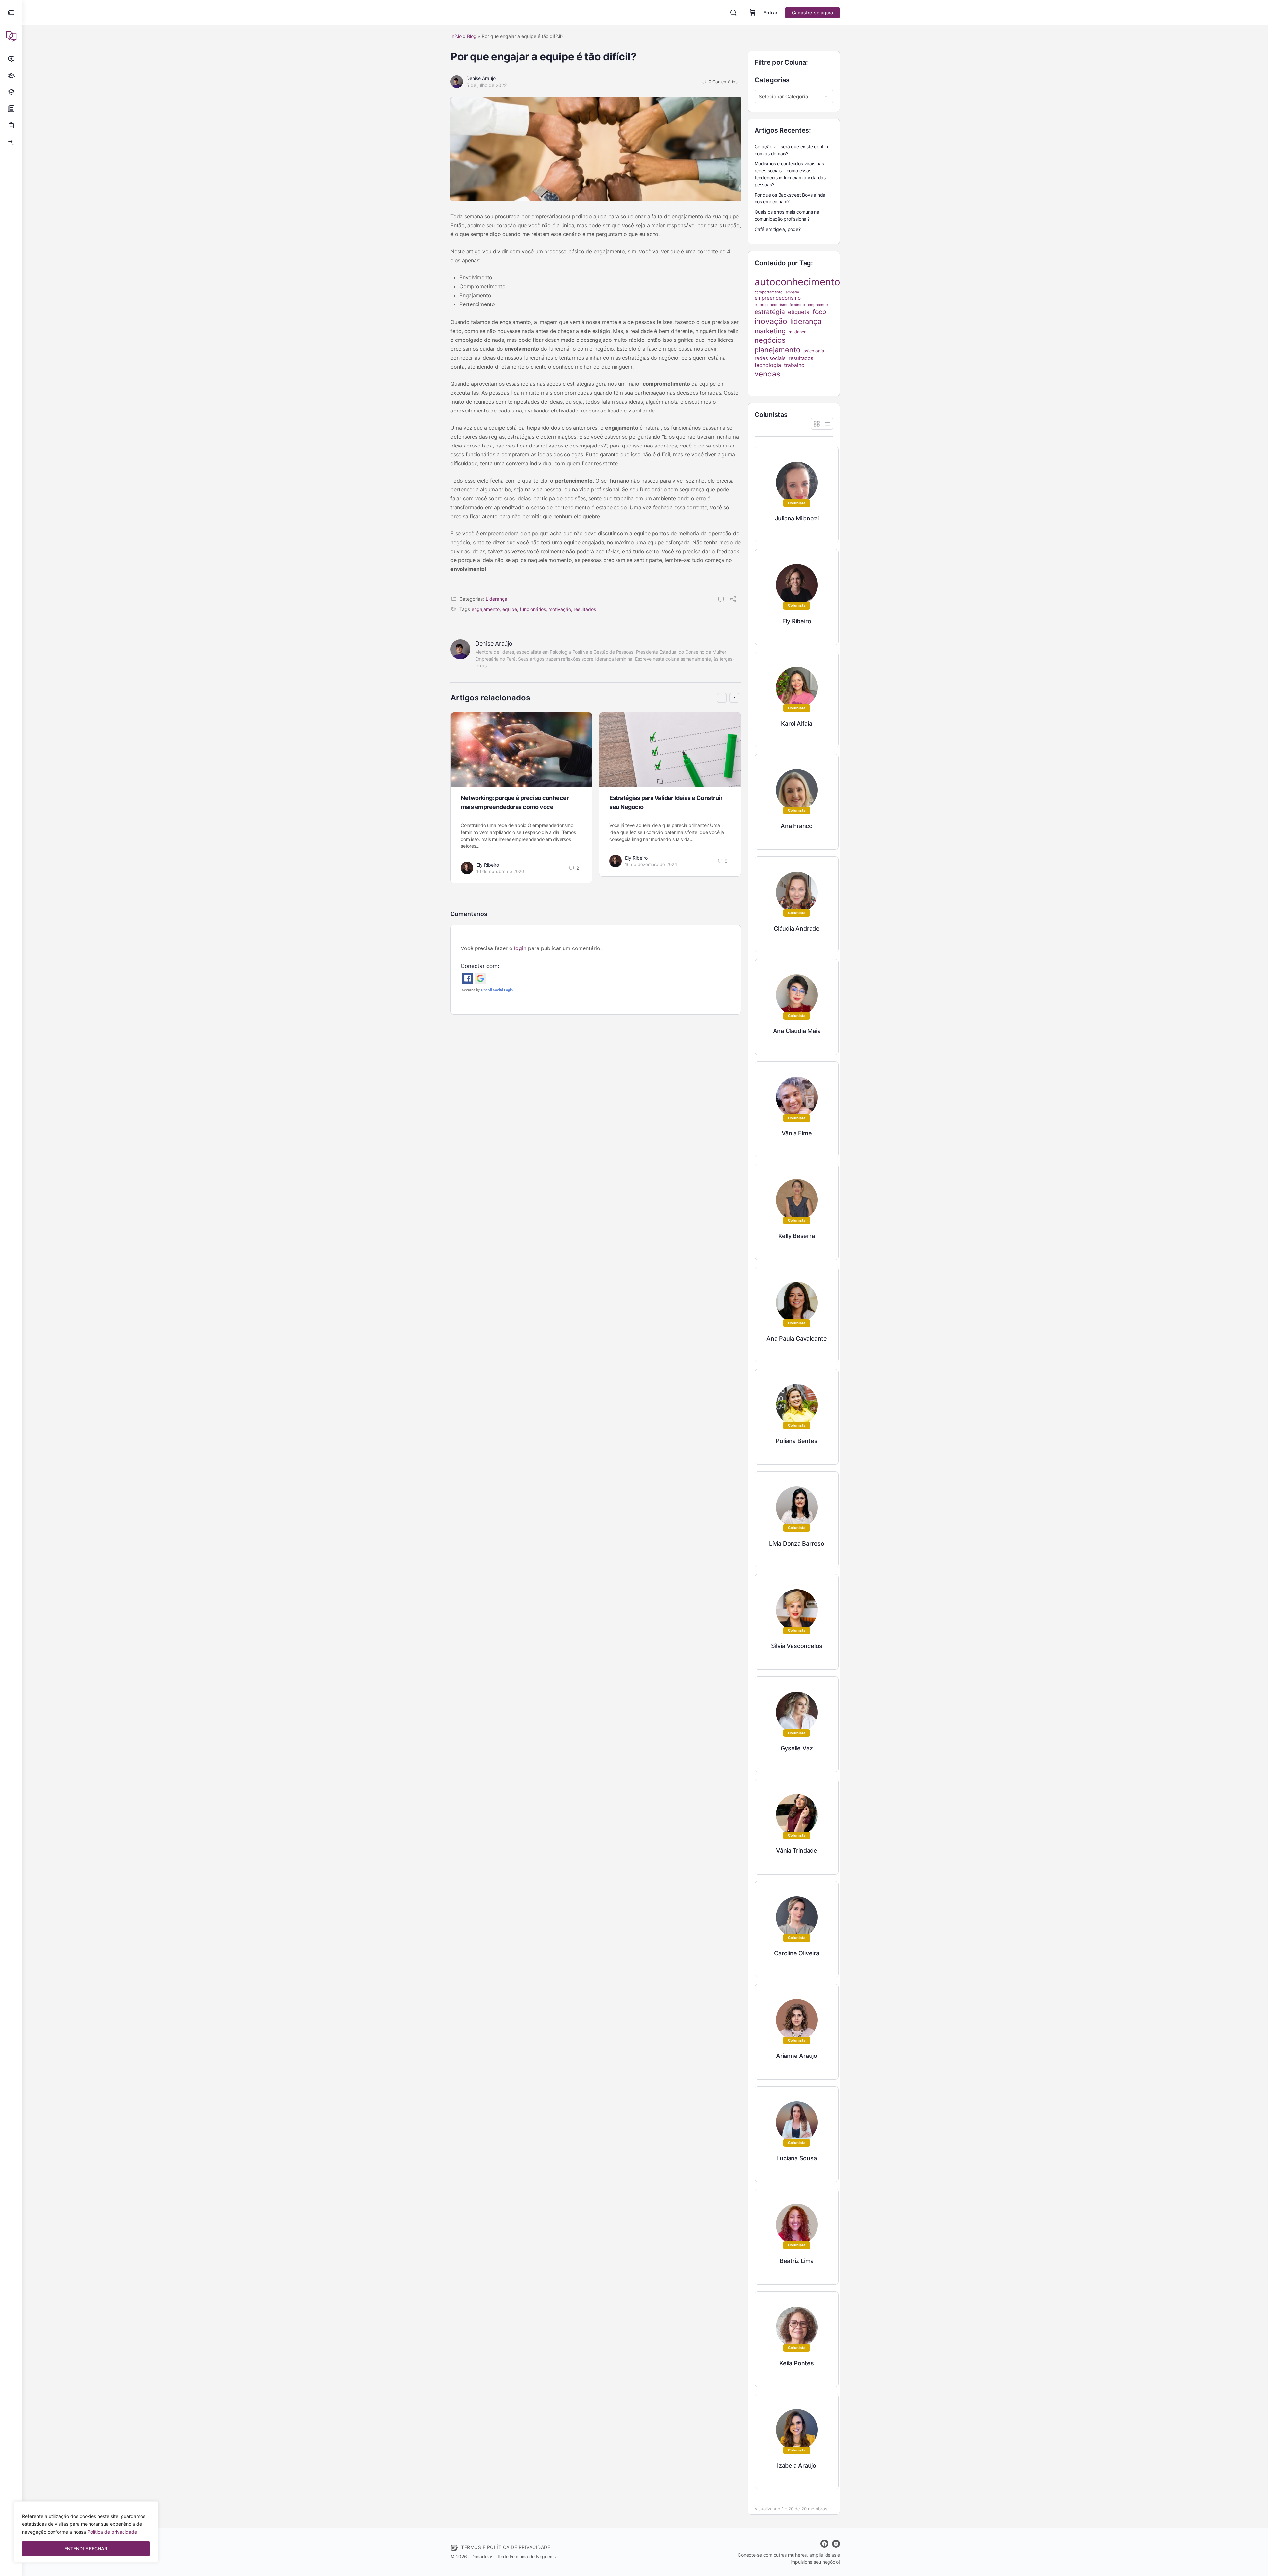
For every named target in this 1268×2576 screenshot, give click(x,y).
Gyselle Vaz (797, 1748)
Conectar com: (480, 966)
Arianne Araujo (797, 2056)
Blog (472, 36)
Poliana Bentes (796, 1441)
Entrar (771, 12)
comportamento (769, 292)
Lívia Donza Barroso (797, 1543)
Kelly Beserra (796, 1236)
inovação (771, 321)
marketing (770, 331)
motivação (560, 609)
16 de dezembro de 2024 (651, 864)
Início (456, 36)
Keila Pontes (796, 2363)
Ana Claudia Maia (797, 1031)
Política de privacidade (112, 2532)
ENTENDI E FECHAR (86, 2548)
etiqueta (799, 312)
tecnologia (768, 365)
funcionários (533, 609)
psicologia (814, 351)
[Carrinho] (753, 13)
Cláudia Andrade (797, 929)
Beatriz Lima (797, 2261)
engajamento (486, 609)
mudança (797, 332)
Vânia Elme (797, 1133)
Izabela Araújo (797, 2466)
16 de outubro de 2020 (500, 871)
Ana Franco (797, 826)
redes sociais (770, 358)
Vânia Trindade (797, 1851)
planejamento (777, 350)
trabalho (794, 365)
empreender (818, 305)
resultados (585, 609)
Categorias (772, 80)
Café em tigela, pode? (778, 229)
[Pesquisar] (733, 13)
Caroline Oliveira (796, 1953)
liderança (806, 321)
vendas (767, 374)
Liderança (496, 599)
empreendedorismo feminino (780, 305)
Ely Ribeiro (488, 865)
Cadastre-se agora (812, 12)
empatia (792, 292)
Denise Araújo (481, 78)
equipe (510, 609)
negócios (770, 340)
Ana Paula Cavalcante (797, 1338)
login (520, 948)
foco (819, 312)
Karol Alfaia (796, 723)
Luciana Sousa (796, 2158)
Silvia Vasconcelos (797, 1646)
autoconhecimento (797, 282)
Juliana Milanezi (797, 518)
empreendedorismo (778, 298)
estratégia (770, 312)
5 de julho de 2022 (486, 85)
